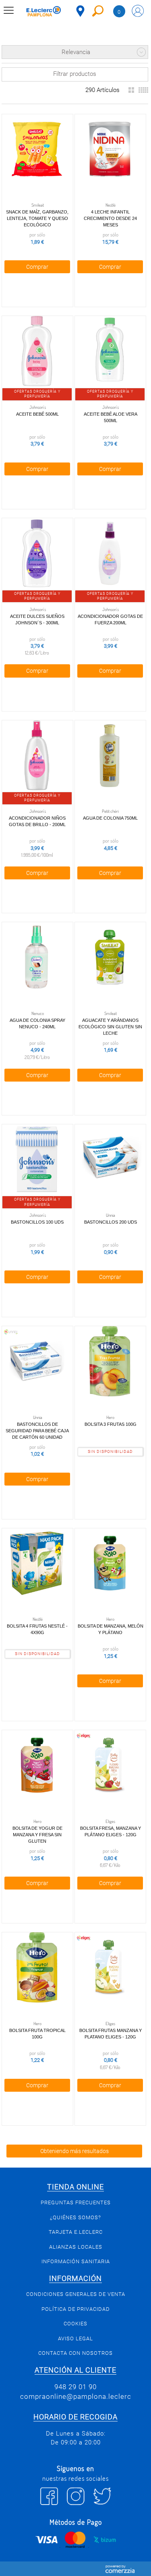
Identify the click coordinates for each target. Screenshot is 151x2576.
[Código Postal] (80, 11)
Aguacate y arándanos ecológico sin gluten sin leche (110, 1027)
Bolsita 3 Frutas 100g (111, 1424)
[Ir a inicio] (44, 12)
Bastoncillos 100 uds (37, 1222)
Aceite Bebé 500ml (37, 414)
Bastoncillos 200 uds (111, 1222)
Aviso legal (75, 2338)
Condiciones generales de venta (76, 2294)
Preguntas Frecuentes (76, 2202)
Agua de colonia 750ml (110, 818)
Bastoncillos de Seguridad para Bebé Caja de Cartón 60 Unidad (37, 1431)
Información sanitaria (76, 2261)
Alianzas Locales (76, 2247)
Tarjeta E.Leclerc (76, 2232)
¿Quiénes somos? (75, 2217)
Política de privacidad (76, 2309)
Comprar (37, 267)
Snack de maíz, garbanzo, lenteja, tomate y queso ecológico (37, 218)
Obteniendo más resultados (74, 2151)
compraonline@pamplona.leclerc (76, 2396)
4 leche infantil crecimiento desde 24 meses (110, 218)
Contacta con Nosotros (75, 2353)
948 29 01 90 (75, 2387)
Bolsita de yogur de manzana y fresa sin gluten (37, 1835)
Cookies (75, 2324)
